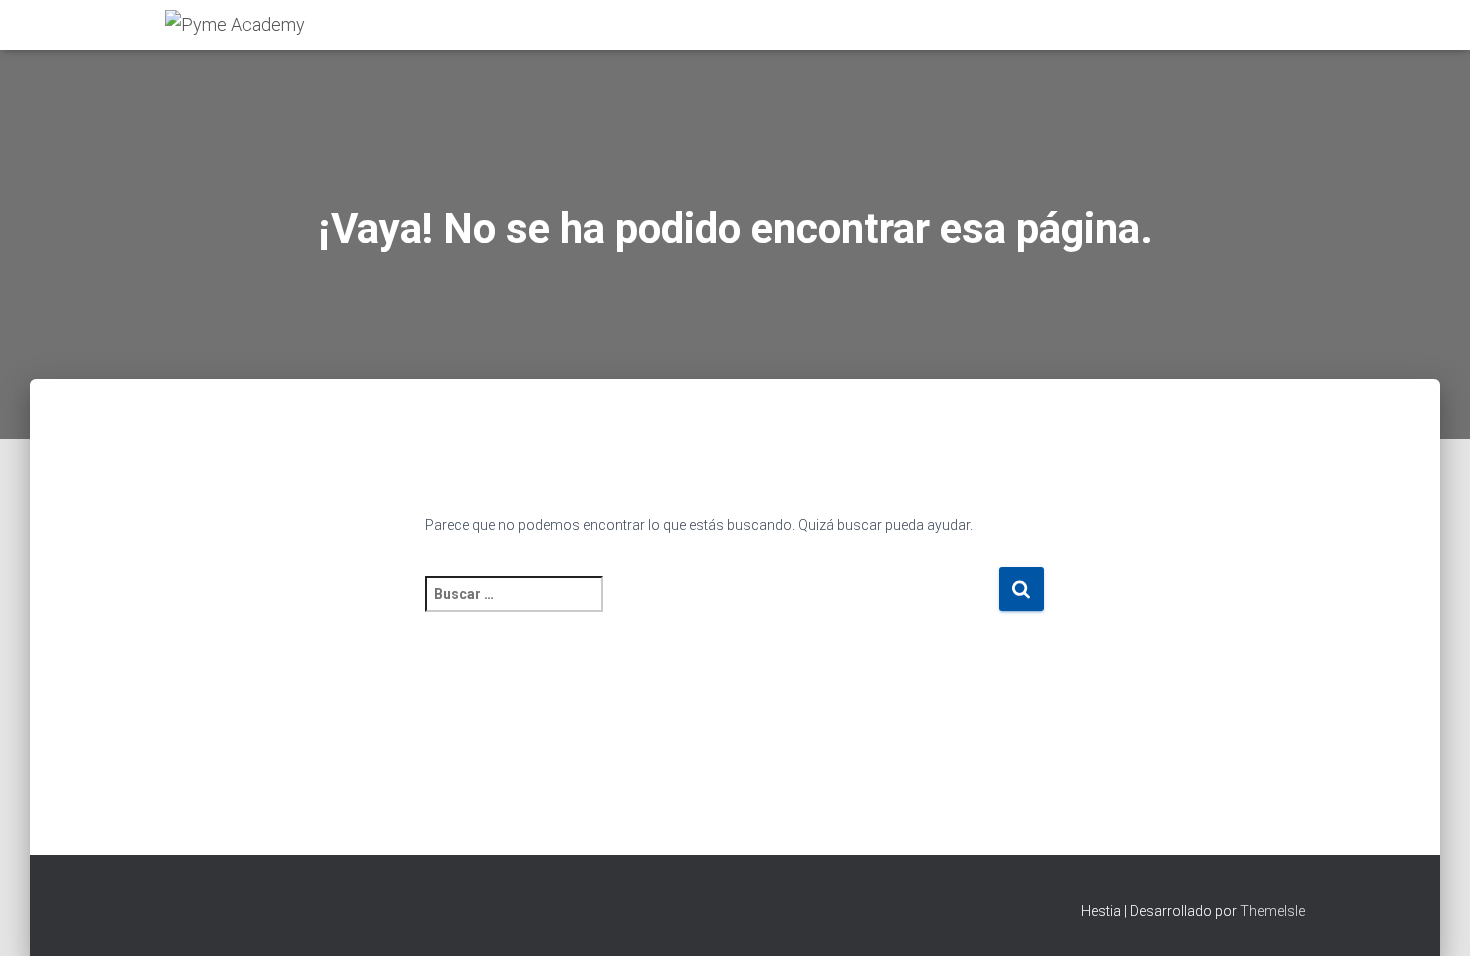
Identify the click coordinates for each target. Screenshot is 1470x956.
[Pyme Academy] (235, 25)
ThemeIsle (1272, 911)
